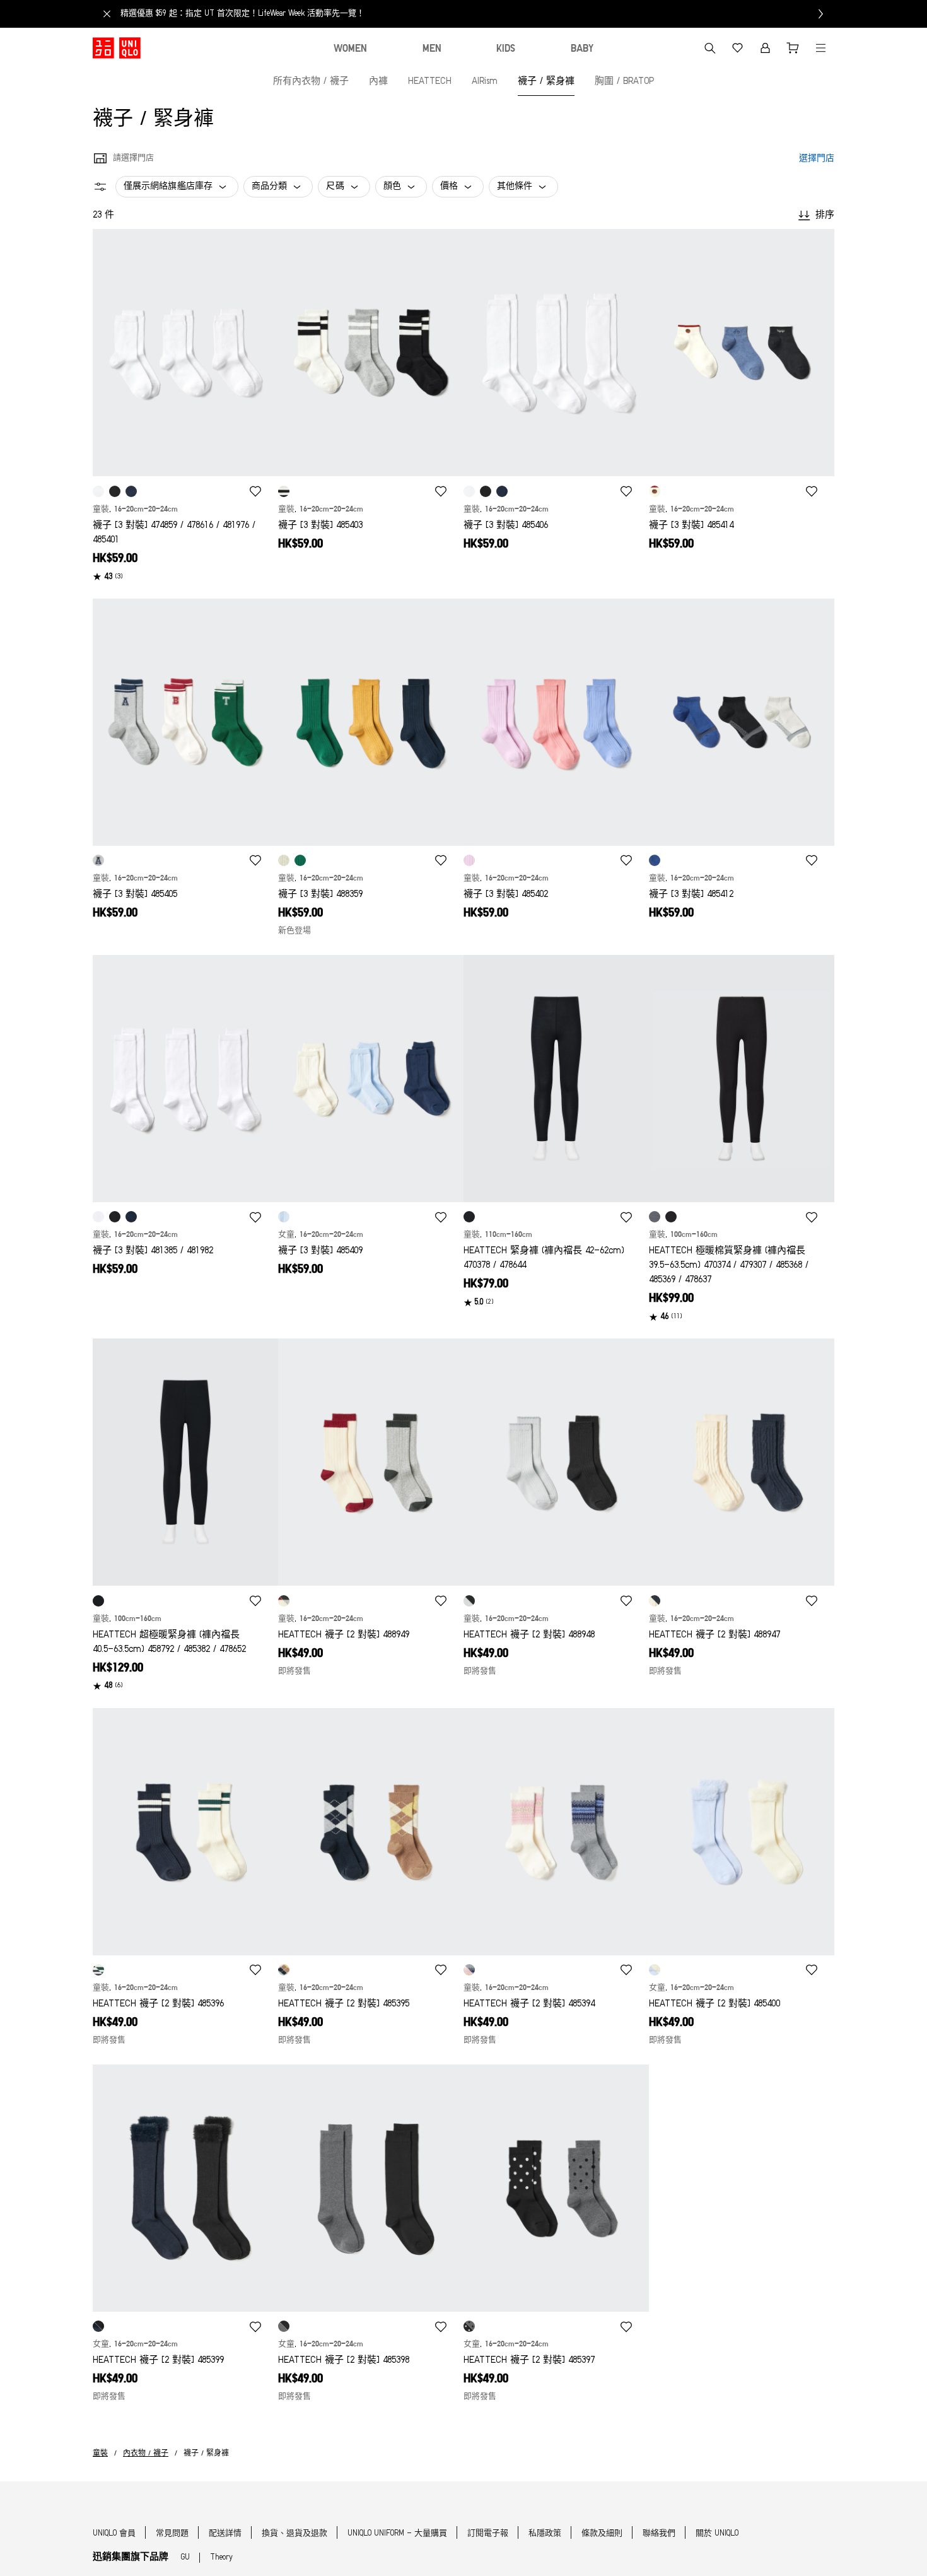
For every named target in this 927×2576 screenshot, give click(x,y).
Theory (221, 2557)
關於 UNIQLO (717, 2533)
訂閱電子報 (488, 2533)
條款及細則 (602, 2533)
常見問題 (172, 2533)
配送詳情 (225, 2533)
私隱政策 (545, 2533)
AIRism (485, 82)
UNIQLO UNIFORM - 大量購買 (397, 2533)
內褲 (378, 82)
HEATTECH (430, 82)
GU (185, 2557)
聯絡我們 (659, 2533)
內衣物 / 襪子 (146, 2454)
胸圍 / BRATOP (624, 82)
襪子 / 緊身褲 (546, 82)
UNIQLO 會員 (114, 2533)
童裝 (100, 2454)
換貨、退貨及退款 (294, 2533)
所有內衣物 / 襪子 (311, 82)
